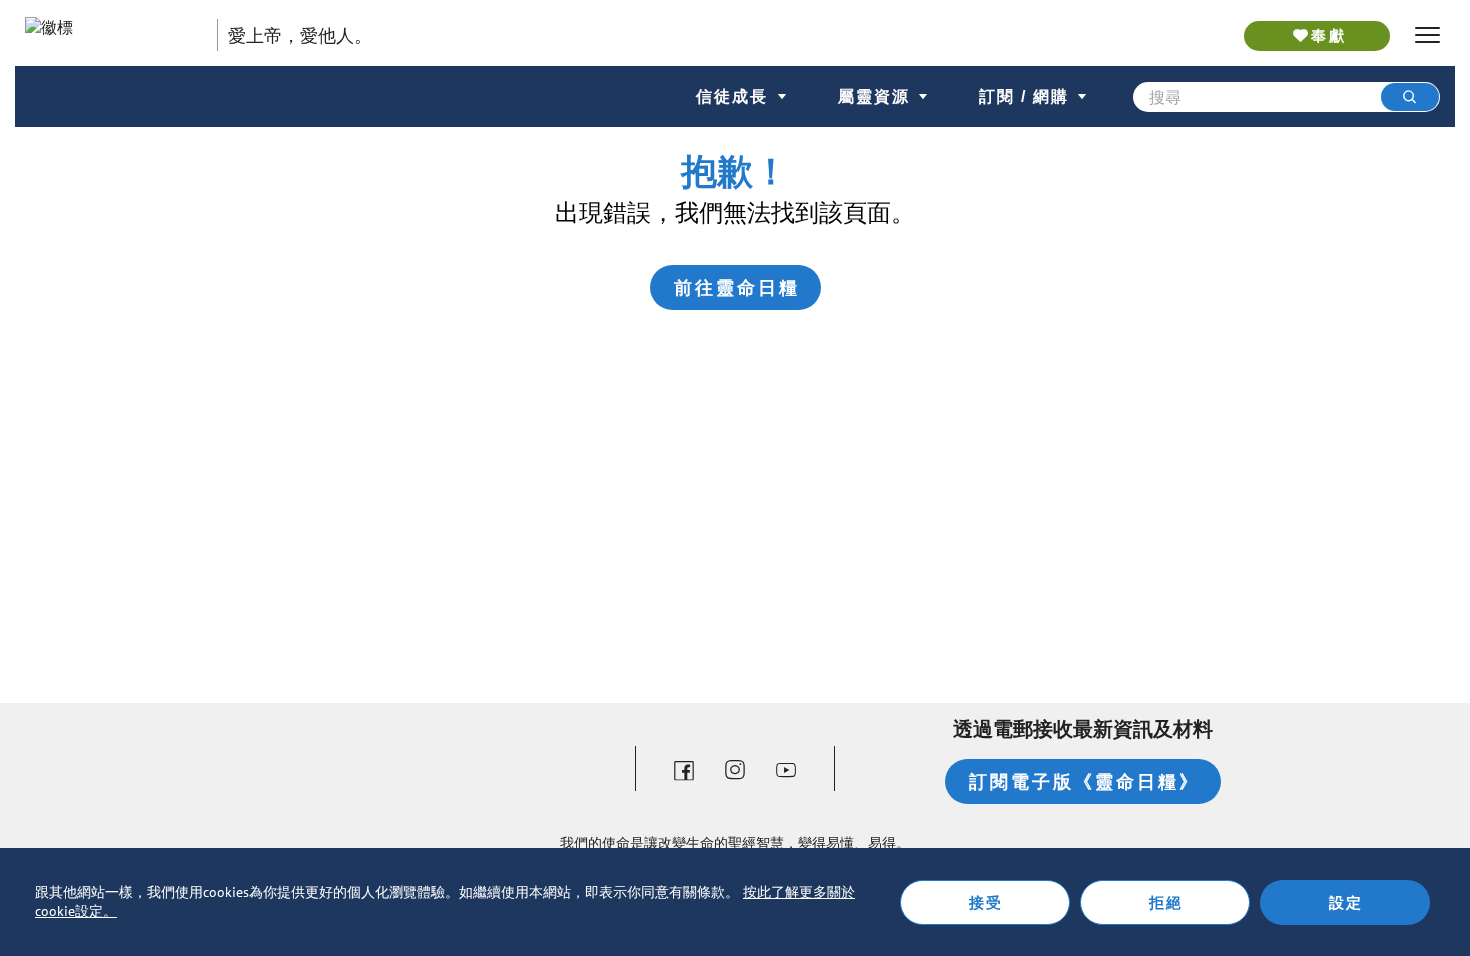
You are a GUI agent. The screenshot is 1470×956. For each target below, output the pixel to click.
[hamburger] (1427, 35)
